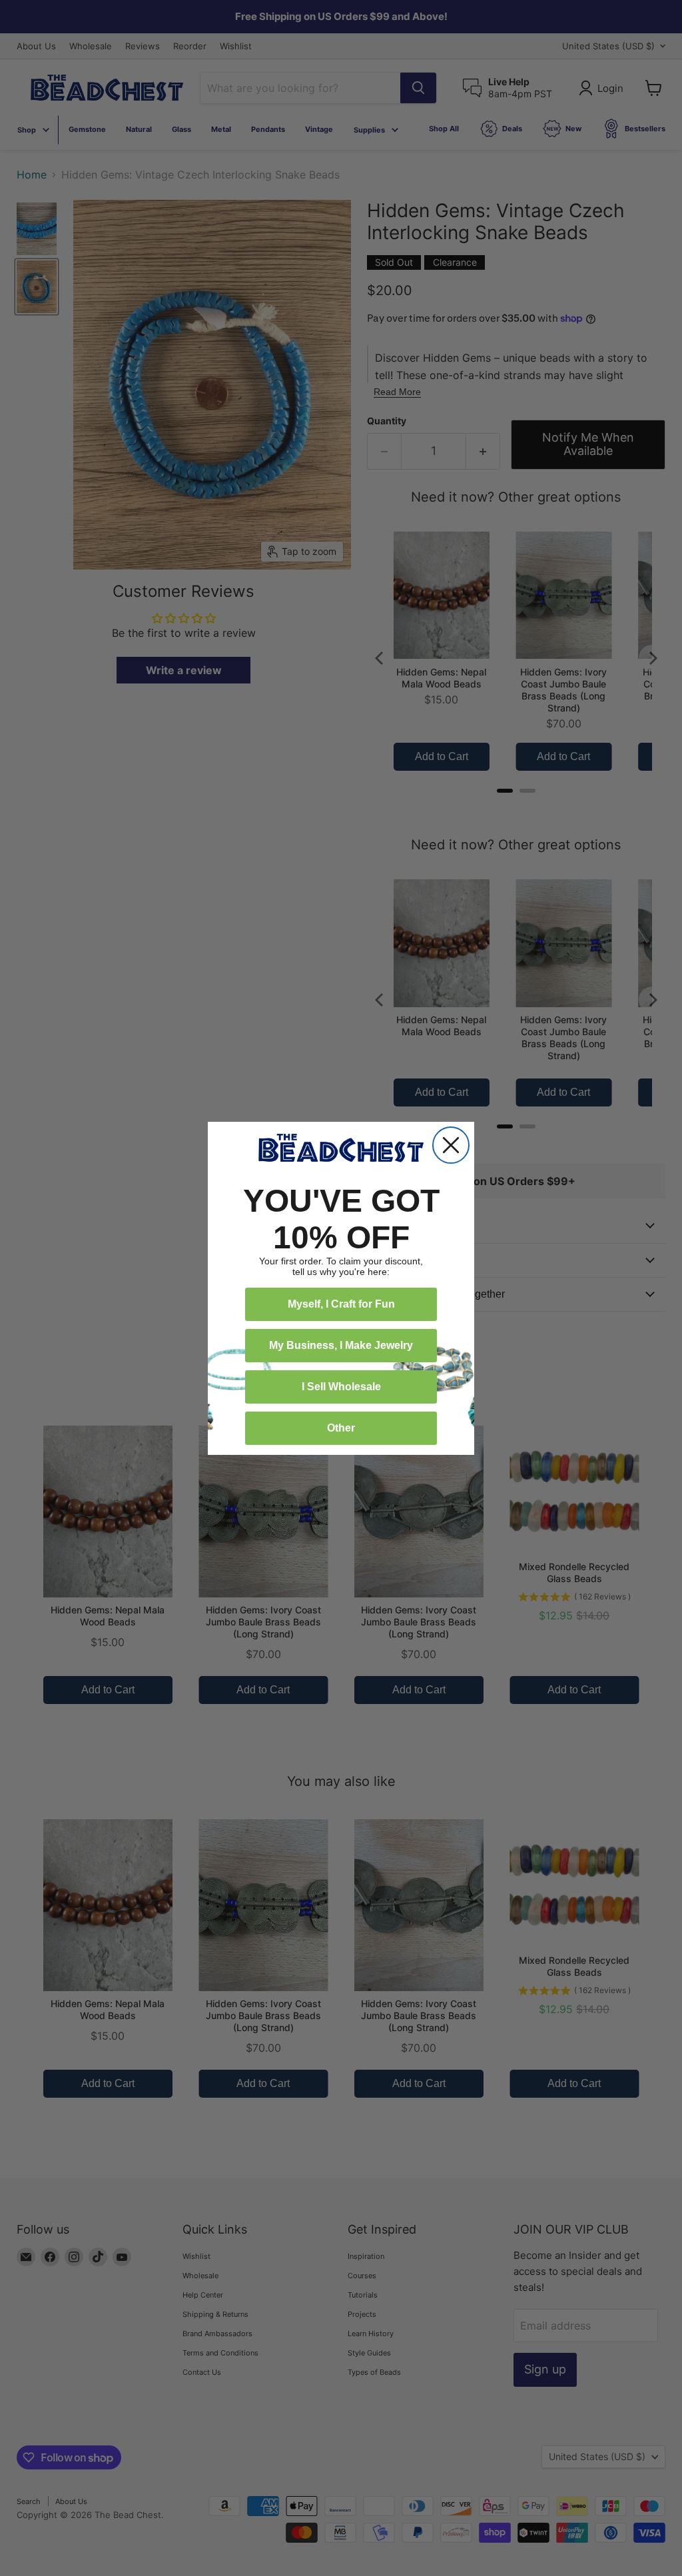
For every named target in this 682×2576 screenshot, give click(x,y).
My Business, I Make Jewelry (341, 1345)
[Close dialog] (451, 1145)
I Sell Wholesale (341, 1387)
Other (341, 1428)
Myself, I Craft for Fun (341, 1304)
